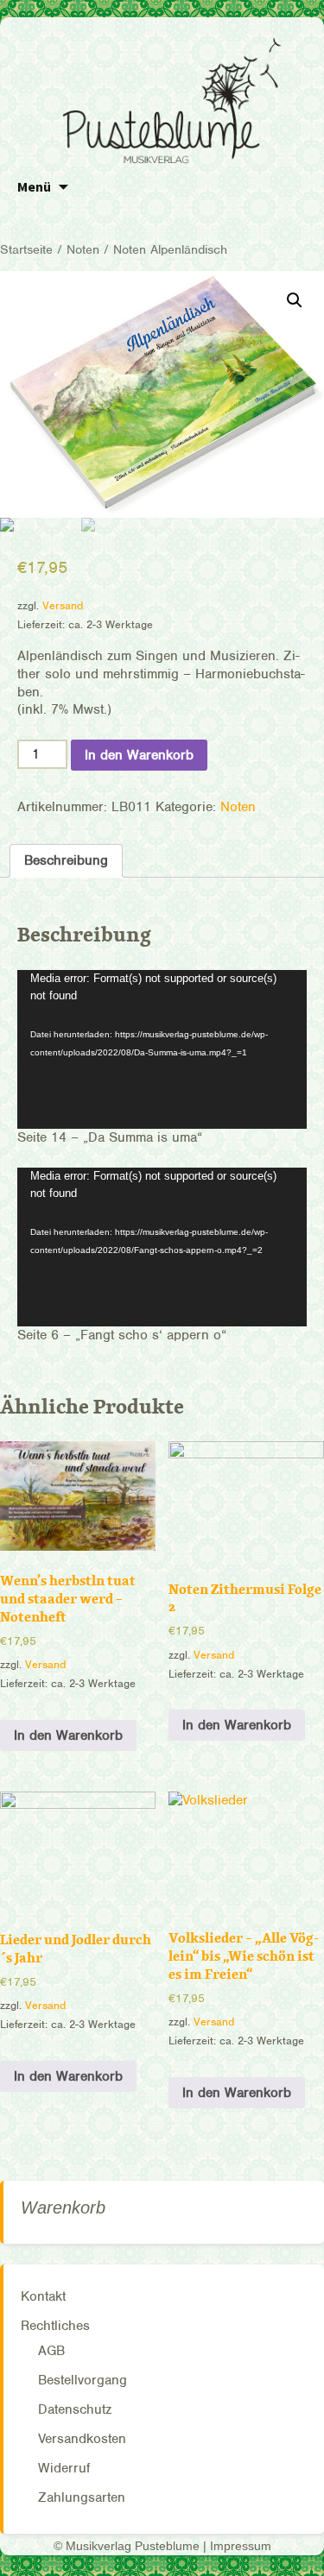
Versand (63, 605)
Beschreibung (66, 860)
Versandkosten (82, 2439)
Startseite (26, 249)
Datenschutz (75, 2409)
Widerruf (64, 2468)
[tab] (66, 861)
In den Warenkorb (139, 755)
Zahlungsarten (82, 2497)
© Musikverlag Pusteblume (127, 2546)
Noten (83, 249)
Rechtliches (55, 2326)
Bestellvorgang (83, 2380)
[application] (162, 1049)
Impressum (241, 2546)
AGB (51, 2351)
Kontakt (43, 2296)
